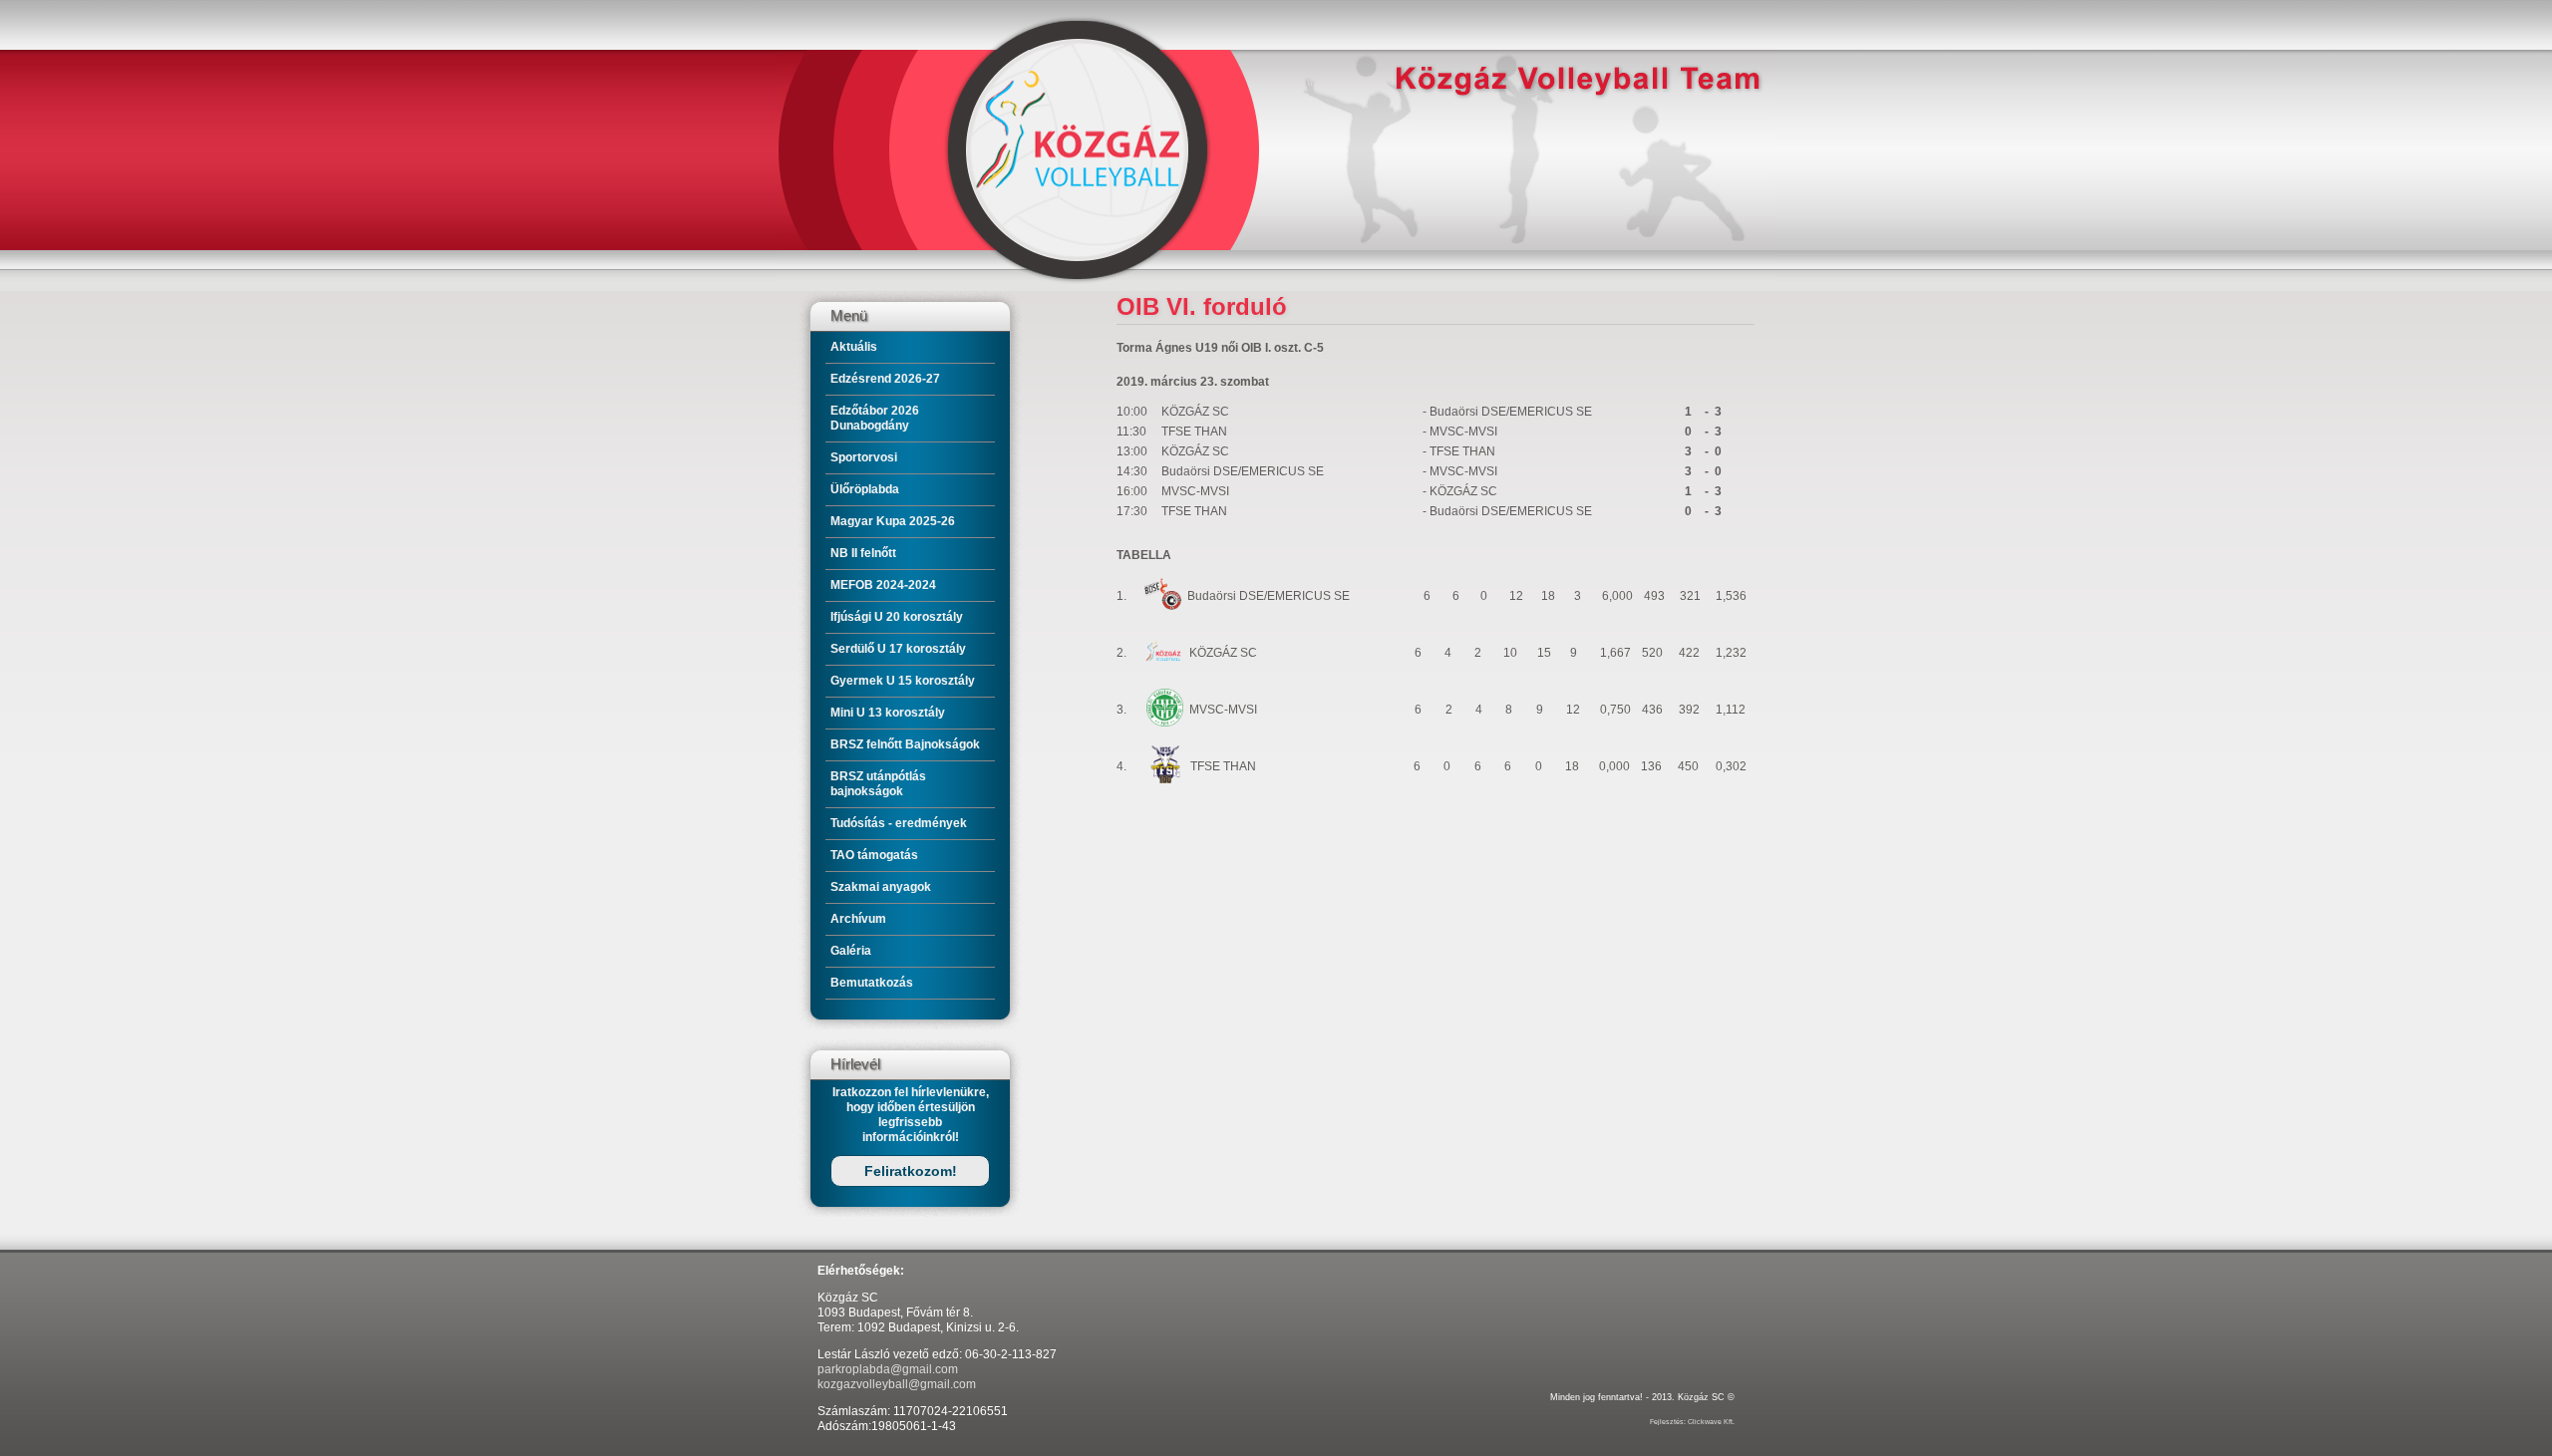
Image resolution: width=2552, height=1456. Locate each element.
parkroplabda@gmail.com (888, 1369)
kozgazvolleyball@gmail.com (897, 1384)
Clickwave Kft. (1711, 1422)
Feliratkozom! (911, 1171)
